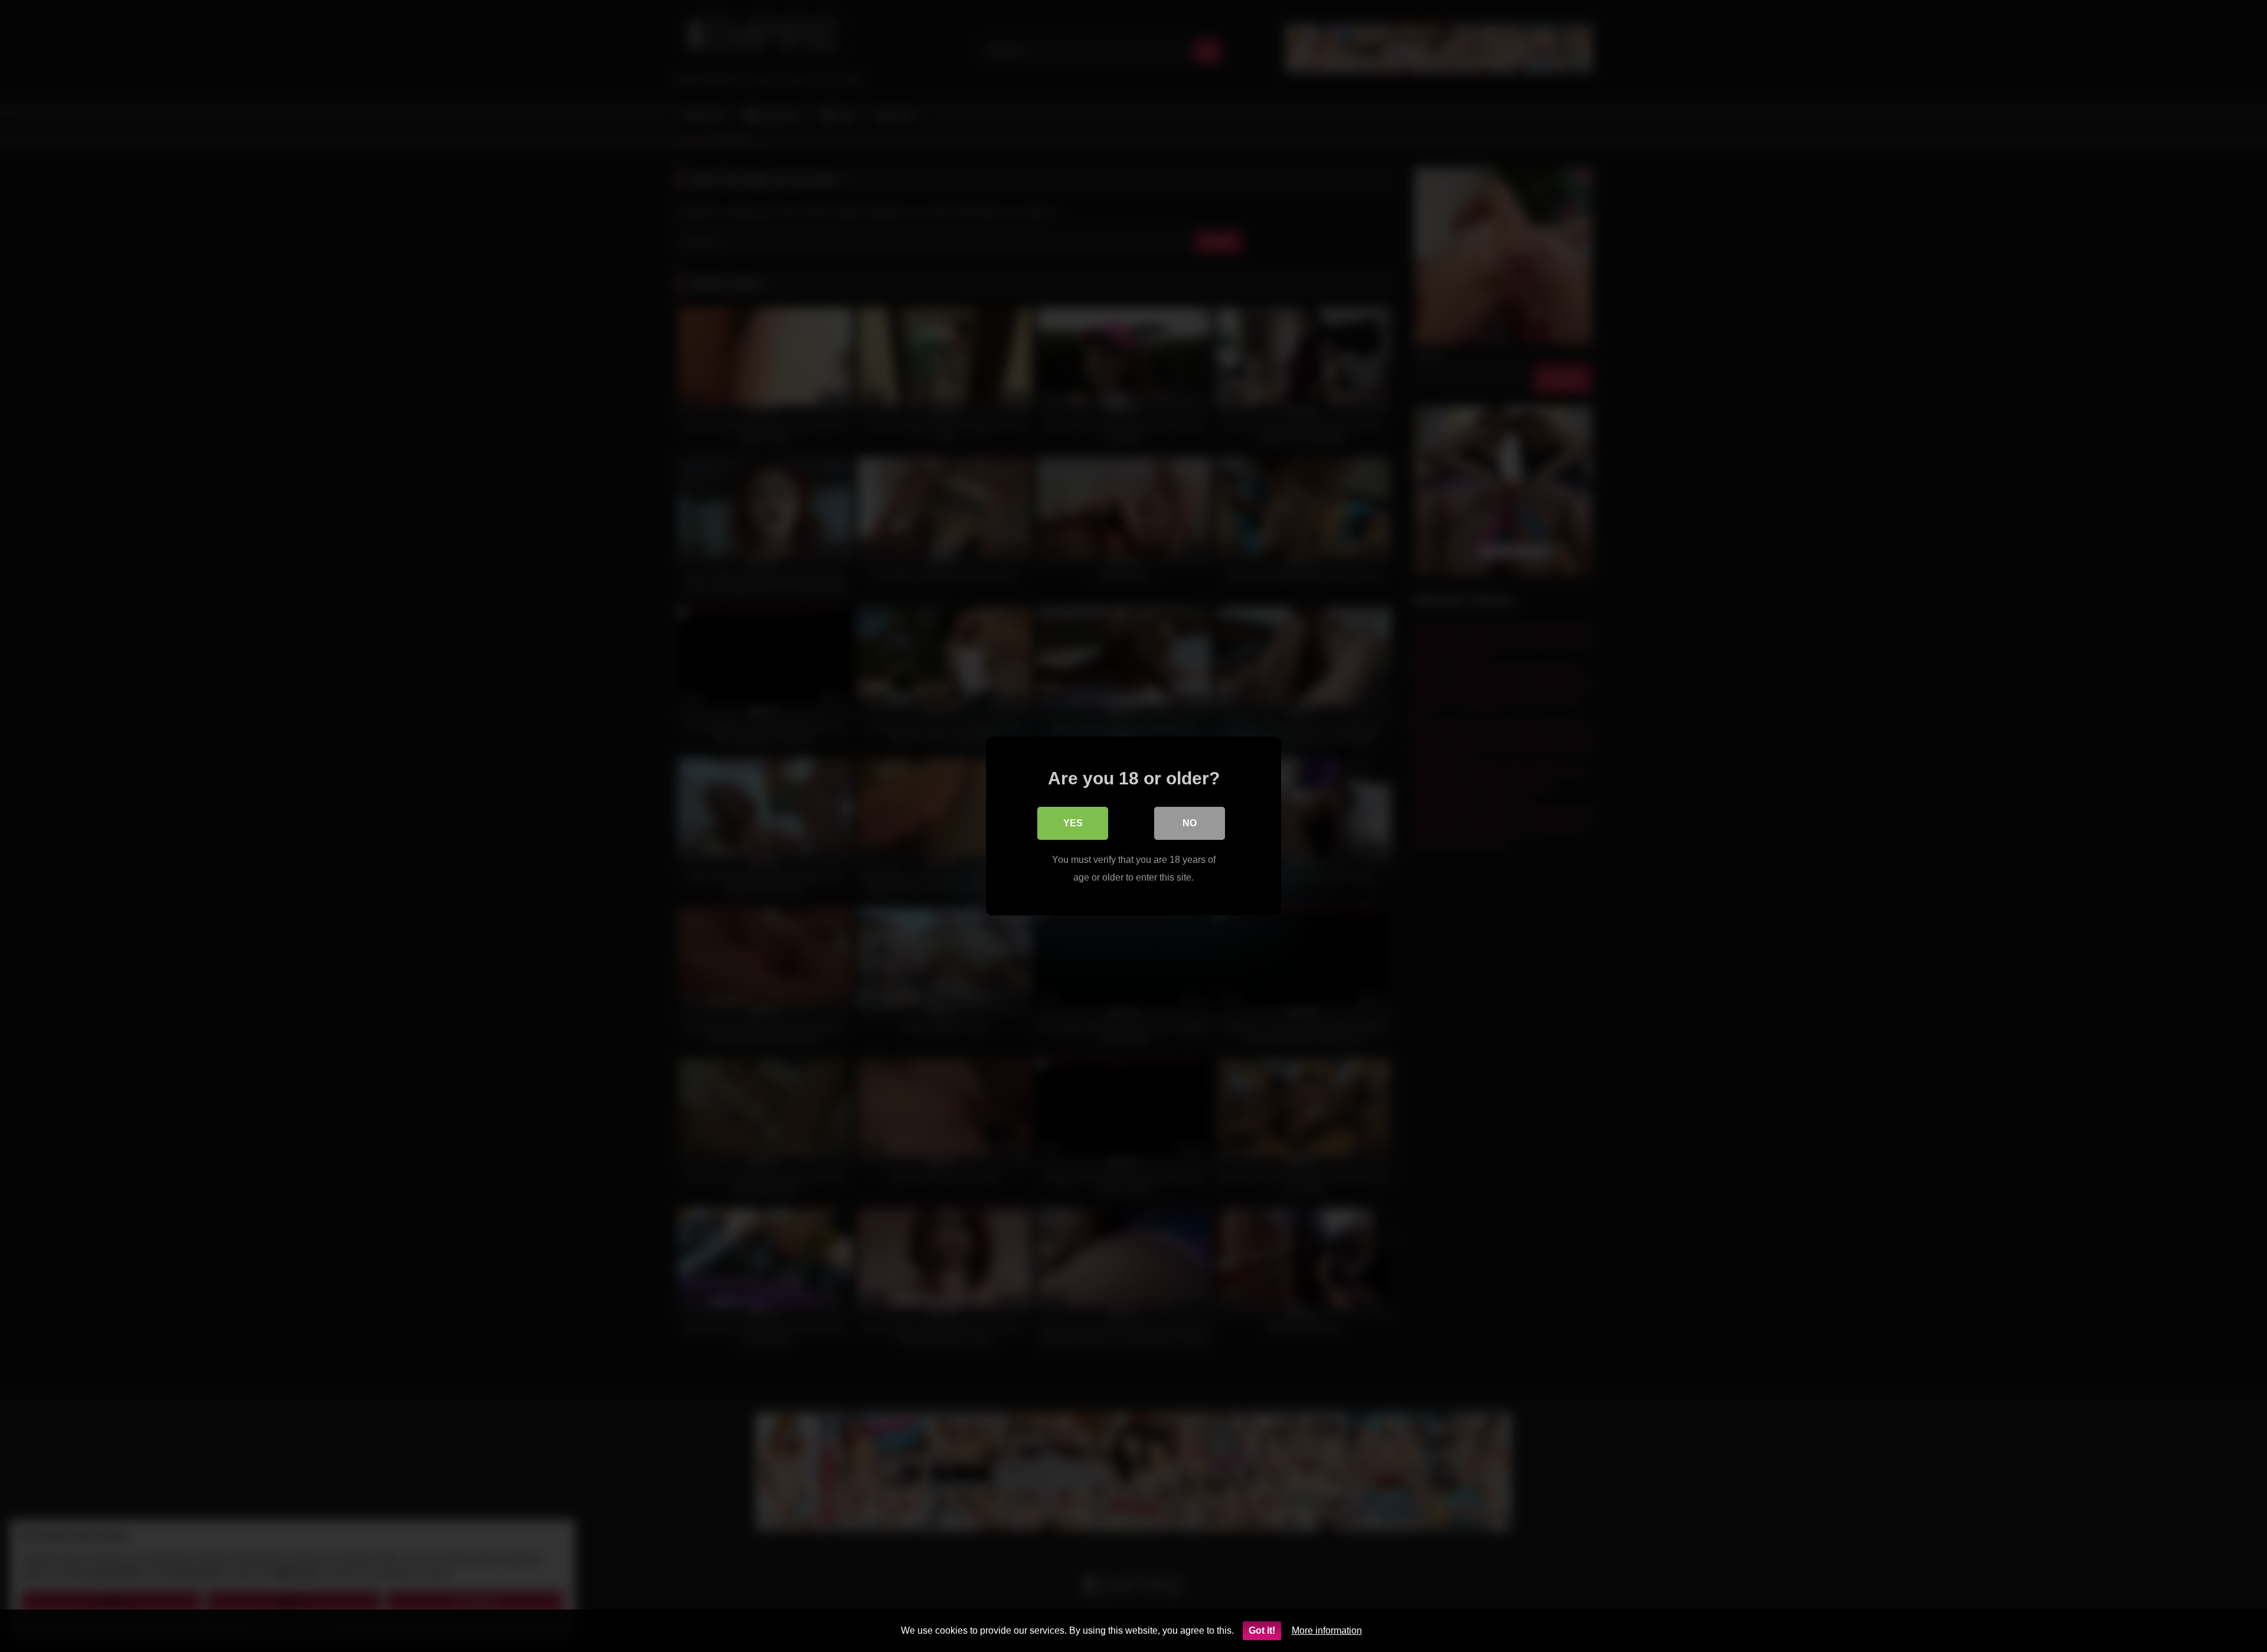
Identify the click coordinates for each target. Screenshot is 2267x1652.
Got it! (1262, 1630)
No (1190, 823)
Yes (1073, 823)
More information (1327, 1630)
